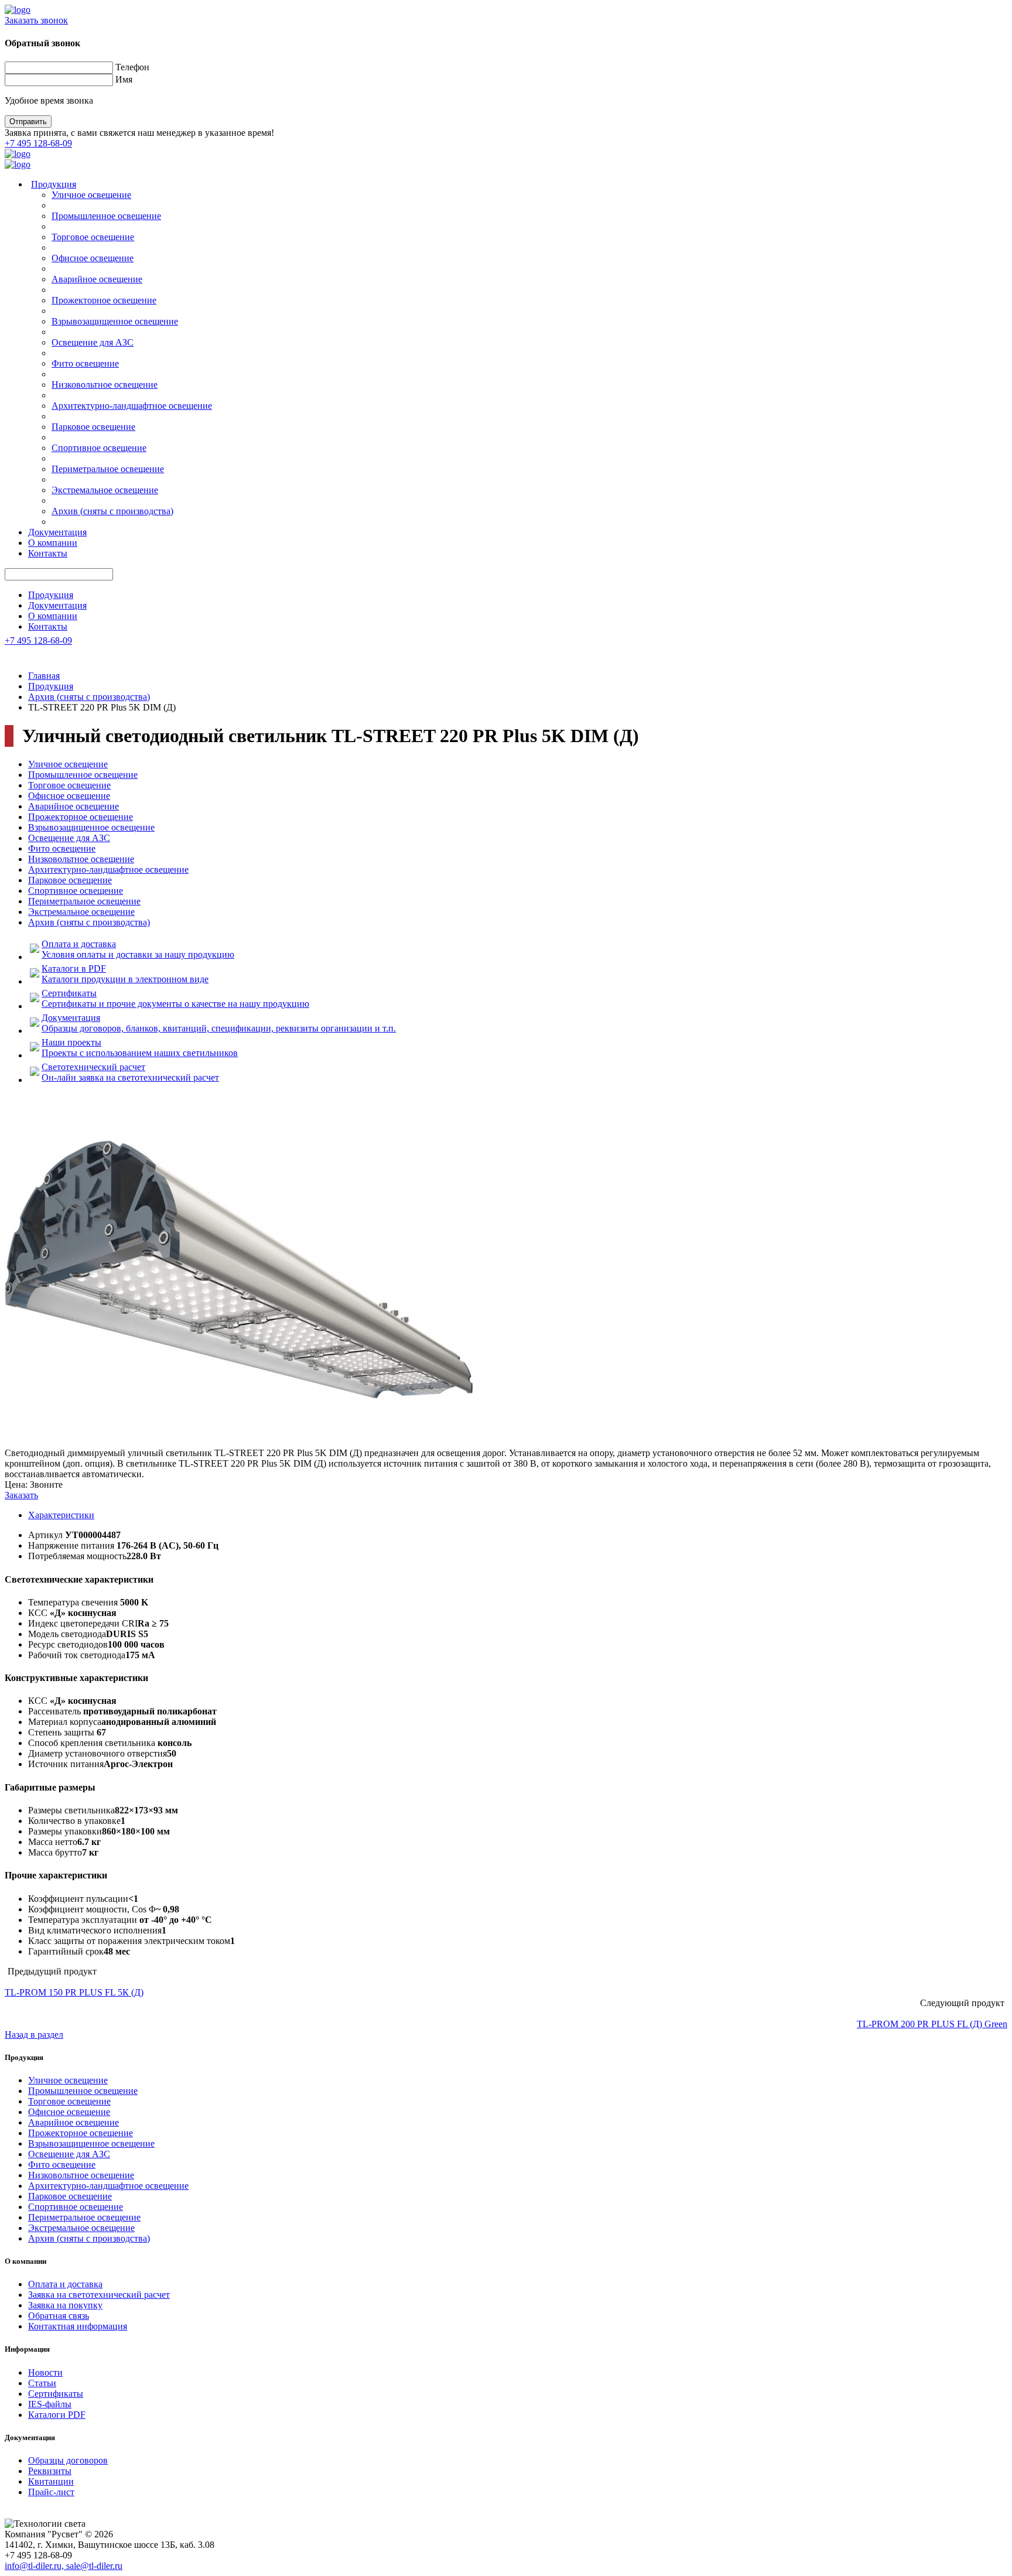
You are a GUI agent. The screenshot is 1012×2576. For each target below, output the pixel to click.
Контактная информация (78, 2326)
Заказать (21, 1495)
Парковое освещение (93, 427)
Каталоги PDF (57, 2415)
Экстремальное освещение (105, 490)
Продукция (54, 184)
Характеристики (61, 1515)
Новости (45, 2372)
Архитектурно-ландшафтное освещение (132, 406)
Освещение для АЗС (93, 342)
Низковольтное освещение (105, 385)
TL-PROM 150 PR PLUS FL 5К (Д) (74, 1992)
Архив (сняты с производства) (112, 511)
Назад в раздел (34, 2035)
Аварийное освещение (97, 279)
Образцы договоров (68, 2460)
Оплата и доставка (65, 2284)
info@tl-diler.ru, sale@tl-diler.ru (64, 2566)
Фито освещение (85, 363)
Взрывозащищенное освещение (115, 321)
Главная (44, 676)
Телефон (132, 67)
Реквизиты (50, 2471)
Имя (124, 79)
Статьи (42, 2383)
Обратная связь (59, 2316)
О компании (53, 543)
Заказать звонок (36, 20)
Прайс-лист (51, 2492)
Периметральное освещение (108, 469)
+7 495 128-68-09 (38, 143)
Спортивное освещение (99, 448)
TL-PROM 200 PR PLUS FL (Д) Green (932, 2024)
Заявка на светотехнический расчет (99, 2295)
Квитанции (51, 2481)
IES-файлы (50, 2404)
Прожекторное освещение (104, 300)
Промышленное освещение (106, 216)
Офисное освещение (93, 258)
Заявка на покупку (65, 2305)
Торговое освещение (93, 237)
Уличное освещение (91, 195)
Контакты (48, 553)
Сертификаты (56, 2394)
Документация (57, 532)
